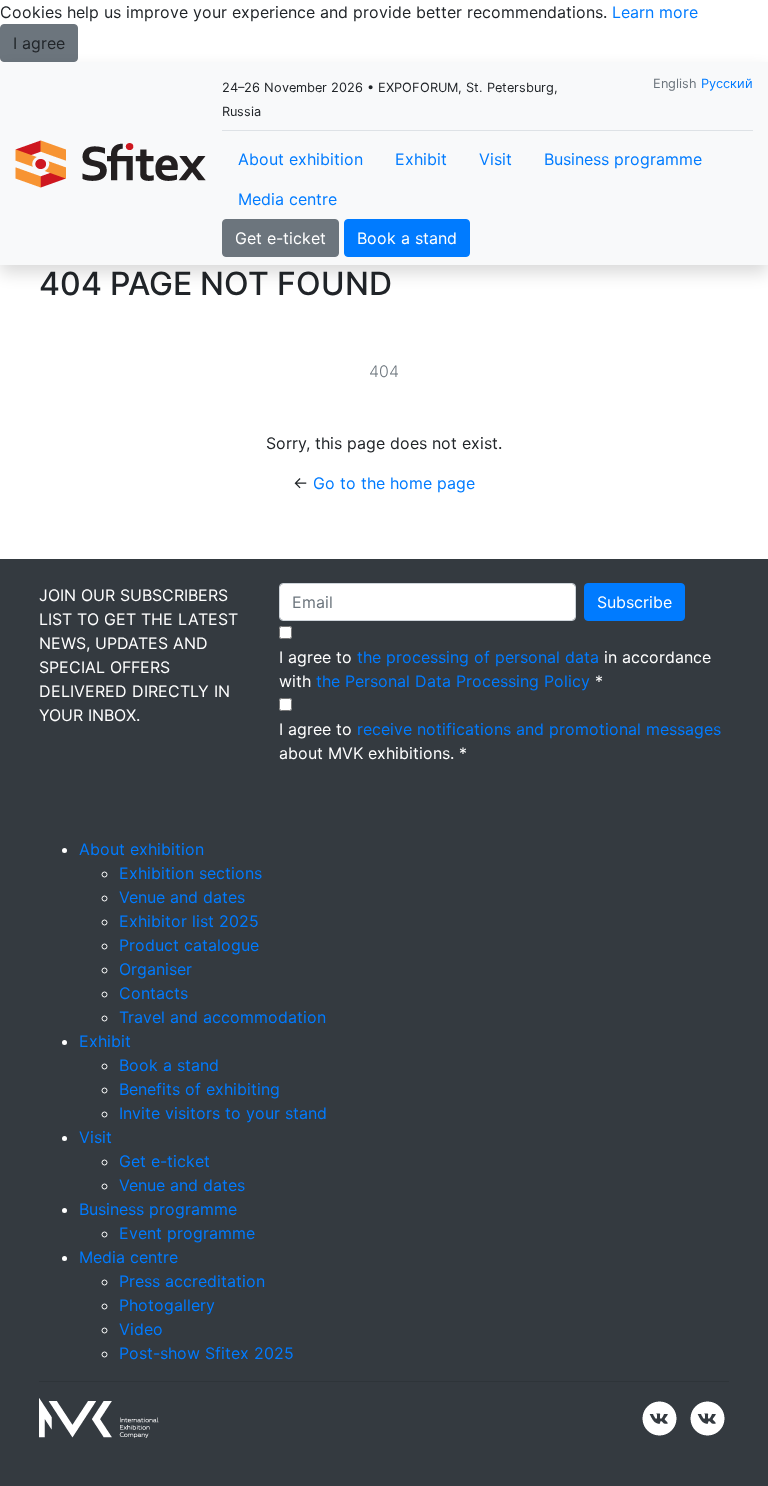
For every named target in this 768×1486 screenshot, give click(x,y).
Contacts (153, 993)
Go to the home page (394, 483)
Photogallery (167, 1305)
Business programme (623, 159)
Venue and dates (182, 897)
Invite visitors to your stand (223, 1113)
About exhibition (300, 159)
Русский (727, 83)
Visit (495, 159)
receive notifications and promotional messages (539, 729)
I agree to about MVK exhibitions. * (500, 741)
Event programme (187, 1233)
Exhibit (421, 159)
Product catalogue (189, 945)
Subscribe (634, 602)
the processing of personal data (478, 657)
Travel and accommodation (222, 1017)
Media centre (287, 199)
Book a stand (407, 238)
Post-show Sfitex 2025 (206, 1353)
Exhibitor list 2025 (189, 921)
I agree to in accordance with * (495, 669)
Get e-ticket (280, 238)
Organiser (155, 969)
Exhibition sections (190, 873)
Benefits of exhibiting (199, 1089)
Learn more (655, 12)
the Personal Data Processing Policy (453, 681)
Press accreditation (192, 1281)
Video (141, 1329)
